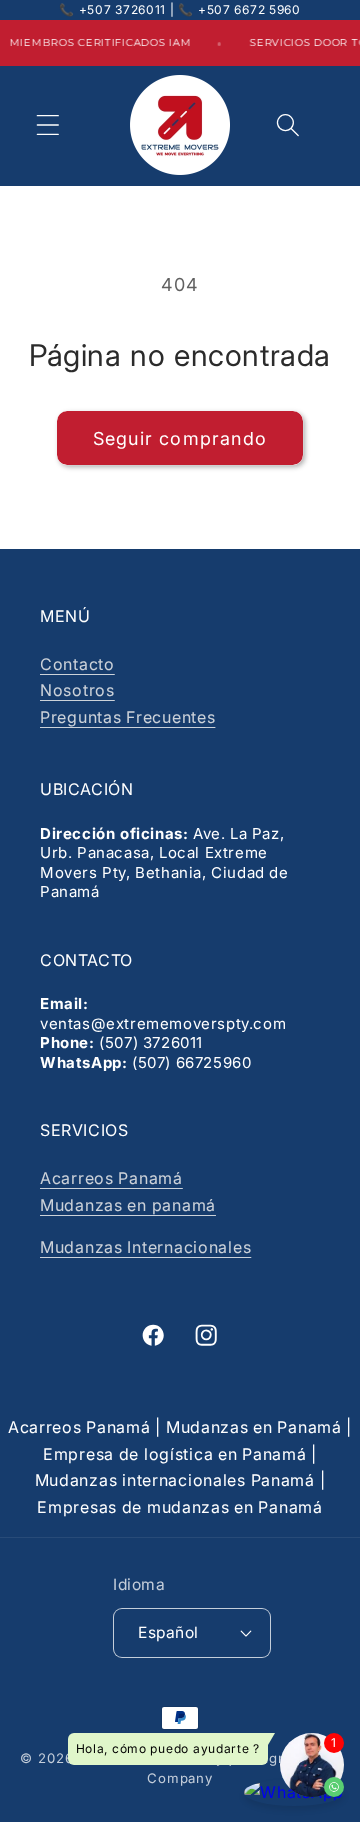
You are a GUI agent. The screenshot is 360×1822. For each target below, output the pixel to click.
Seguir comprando (180, 438)
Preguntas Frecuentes (127, 717)
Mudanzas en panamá (128, 1205)
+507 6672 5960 (249, 9)
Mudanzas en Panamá (254, 1427)
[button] (48, 125)
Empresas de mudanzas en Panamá (180, 1507)
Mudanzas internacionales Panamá (175, 1480)
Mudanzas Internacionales (145, 1247)
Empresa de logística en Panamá (175, 1454)
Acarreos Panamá (111, 1178)
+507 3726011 (123, 9)
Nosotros (77, 690)
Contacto (77, 664)
